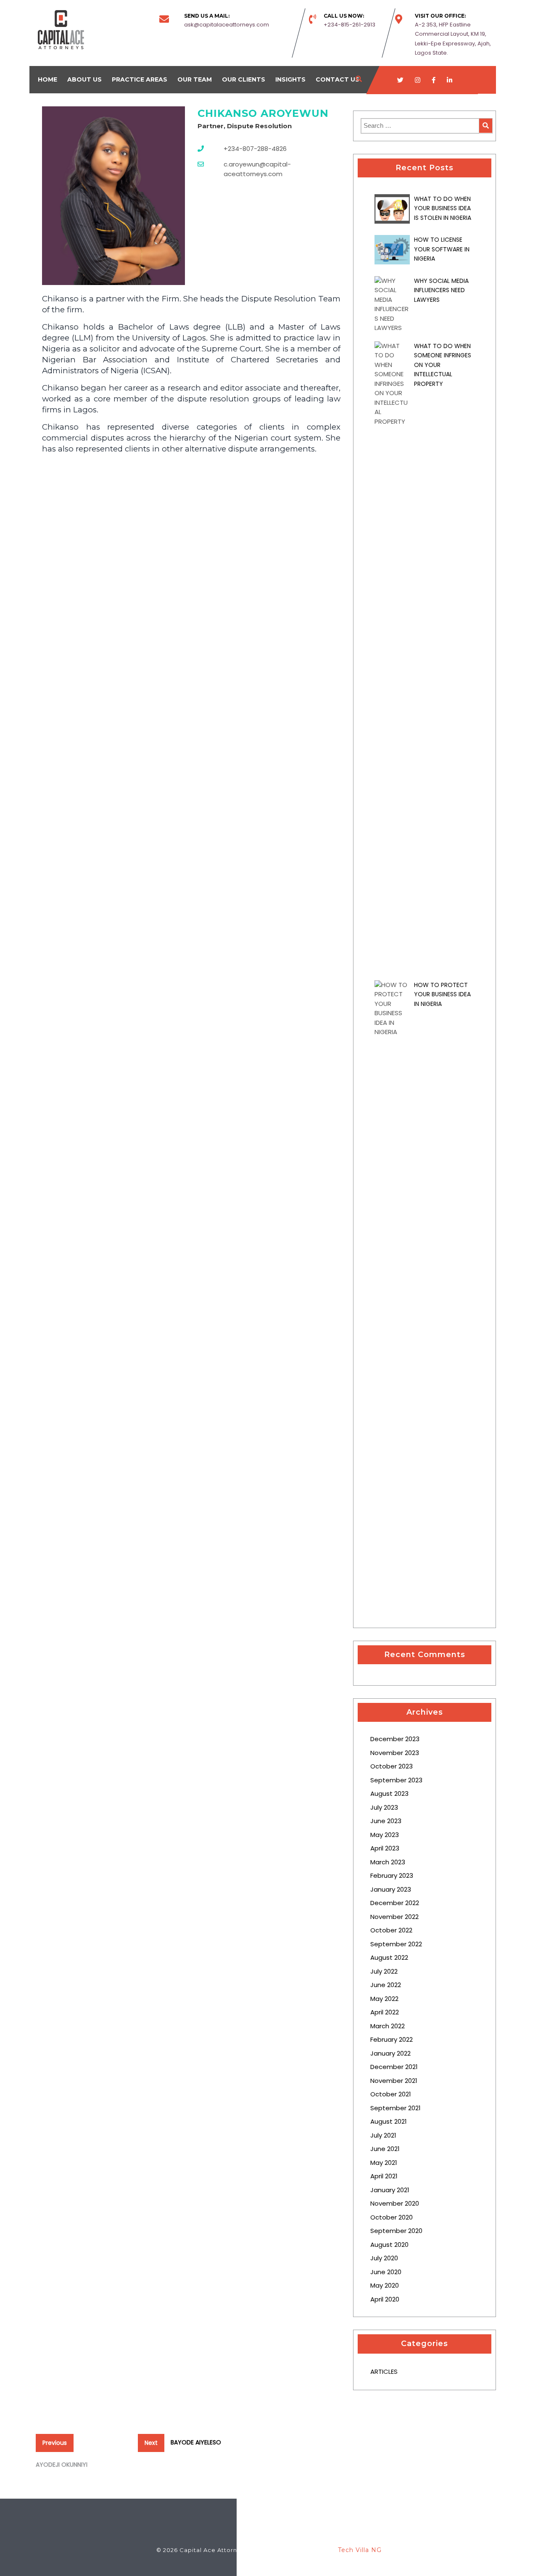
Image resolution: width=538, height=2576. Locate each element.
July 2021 (383, 2135)
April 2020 (385, 2299)
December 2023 (395, 1739)
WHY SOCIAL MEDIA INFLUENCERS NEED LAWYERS (441, 290)
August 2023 (389, 1793)
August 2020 (389, 2245)
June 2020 (386, 2272)
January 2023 (391, 1889)
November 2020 (395, 2203)
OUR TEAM (195, 79)
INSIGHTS (290, 79)
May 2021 (384, 2163)
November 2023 (395, 1753)
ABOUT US (84, 79)
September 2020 (396, 2231)
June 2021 (385, 2149)
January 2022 (390, 2053)
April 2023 (385, 1848)
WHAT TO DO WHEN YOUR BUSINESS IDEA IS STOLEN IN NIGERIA (443, 208)
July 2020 (384, 2258)
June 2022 (386, 1985)
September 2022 (396, 1944)
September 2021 (396, 2108)
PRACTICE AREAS (140, 79)
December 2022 (395, 1903)
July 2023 (384, 1807)
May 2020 (385, 2285)
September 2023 (396, 1780)
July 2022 (384, 1971)
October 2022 (391, 1930)
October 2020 (392, 2217)
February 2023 (392, 1875)
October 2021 (391, 2094)
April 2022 (385, 2012)
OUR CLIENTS (244, 79)
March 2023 (388, 1862)
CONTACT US (338, 79)
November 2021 (394, 2081)
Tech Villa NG (360, 2550)
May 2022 (384, 1999)
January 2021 (390, 2190)
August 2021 (389, 2121)
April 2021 (384, 2176)
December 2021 (394, 2067)
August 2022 (389, 1957)
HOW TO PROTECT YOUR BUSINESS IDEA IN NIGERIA (442, 994)
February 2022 (392, 2039)
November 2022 (394, 1917)
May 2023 (385, 1835)
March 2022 (388, 2026)
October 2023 (392, 1766)
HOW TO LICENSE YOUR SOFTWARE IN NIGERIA (442, 249)
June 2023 (386, 1821)
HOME (47, 79)
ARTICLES (384, 2371)
